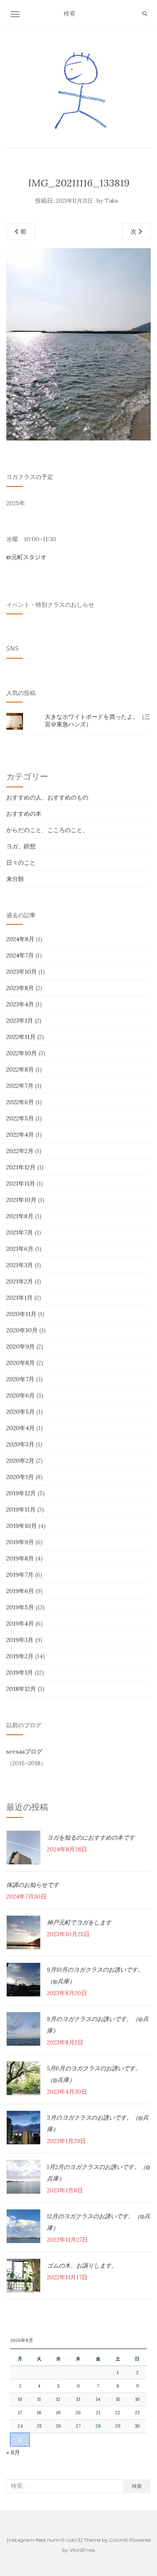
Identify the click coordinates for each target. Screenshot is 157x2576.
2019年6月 (20, 1591)
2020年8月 (21, 1363)
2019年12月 (21, 1493)
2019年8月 (20, 1558)
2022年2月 (20, 1151)
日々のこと (21, 863)
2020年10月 (22, 1330)
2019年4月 (20, 1624)
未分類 (15, 879)
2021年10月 (21, 1200)
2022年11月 (21, 1037)
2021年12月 (21, 1167)
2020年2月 (20, 1461)
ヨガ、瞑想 (21, 846)
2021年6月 (20, 1249)
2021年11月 (21, 1184)
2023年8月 (20, 988)
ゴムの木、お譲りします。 (82, 2265)
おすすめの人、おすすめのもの (47, 797)
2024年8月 (20, 939)
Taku (111, 201)
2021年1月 (19, 1298)
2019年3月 (20, 1640)
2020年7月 (20, 1379)
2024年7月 (20, 955)
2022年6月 (20, 1102)
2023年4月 (20, 1004)
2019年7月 (20, 1575)
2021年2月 (20, 1281)
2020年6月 (21, 1395)
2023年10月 (22, 972)
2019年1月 (20, 1672)
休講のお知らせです (33, 1885)
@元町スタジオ (26, 557)
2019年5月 (20, 1607)
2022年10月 (22, 1053)
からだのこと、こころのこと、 (47, 830)
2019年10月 (22, 1526)
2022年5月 (20, 1118)
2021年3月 (20, 1265)
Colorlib (119, 2540)
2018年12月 (21, 1689)
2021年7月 (20, 1232)
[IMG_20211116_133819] (78, 344)
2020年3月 (20, 1444)
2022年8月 (20, 1069)
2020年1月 (20, 1477)
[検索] (145, 14)
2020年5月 (21, 1412)
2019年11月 (21, 1509)
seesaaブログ (24, 1751)
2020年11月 (21, 1314)
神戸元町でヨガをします (79, 1922)
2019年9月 (20, 1542)
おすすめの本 (24, 814)
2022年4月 (20, 1135)
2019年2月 (20, 1656)
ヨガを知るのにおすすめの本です (91, 1838)
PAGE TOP (145, 2492)
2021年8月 (20, 1216)
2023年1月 (20, 1021)
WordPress (82, 2550)
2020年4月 (21, 1428)
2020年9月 (21, 1347)
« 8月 (13, 2452)
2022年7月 (20, 1086)
